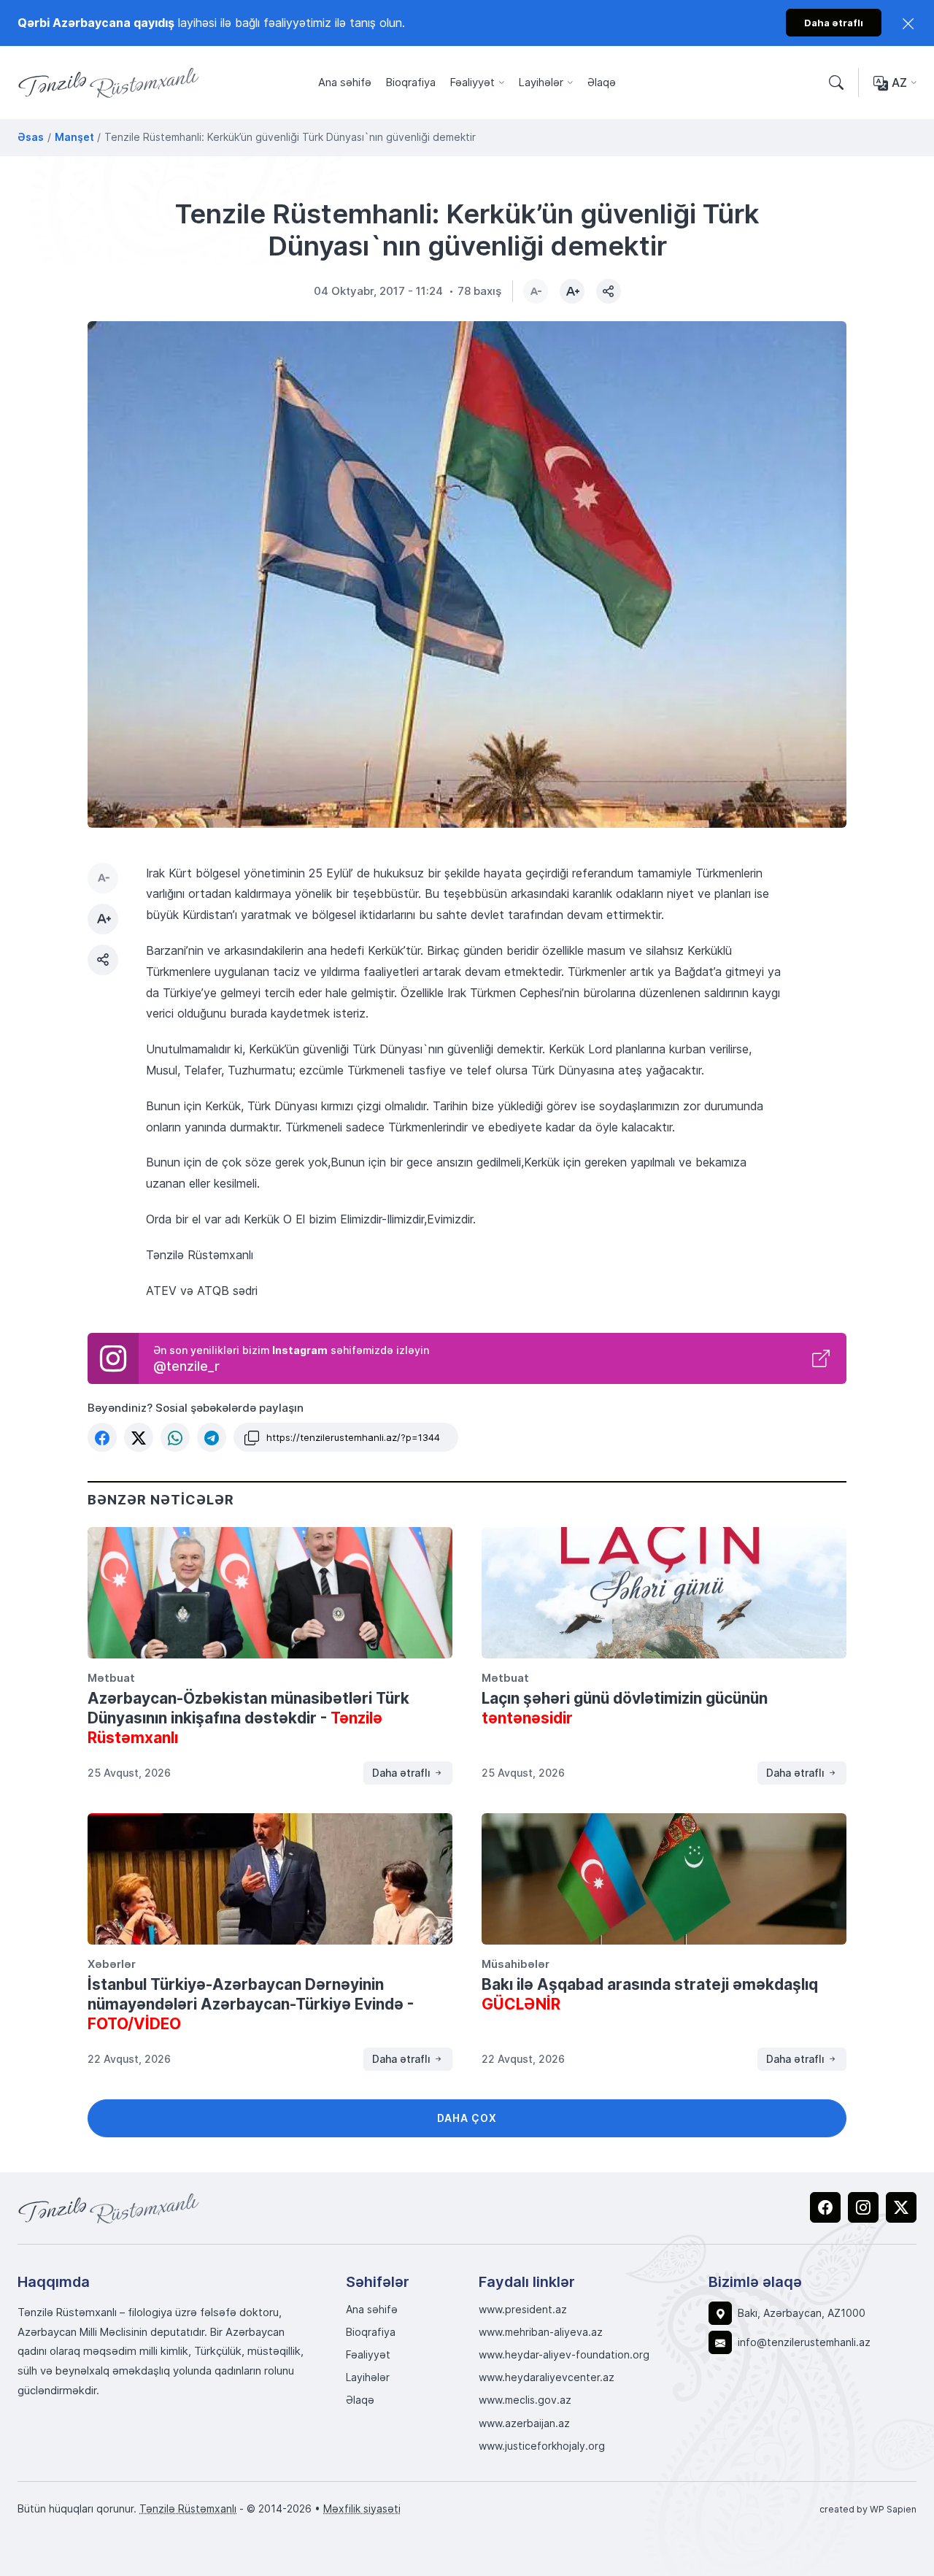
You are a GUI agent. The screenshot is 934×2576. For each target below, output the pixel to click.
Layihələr (541, 82)
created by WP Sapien (868, 2509)
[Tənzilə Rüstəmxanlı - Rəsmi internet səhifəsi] (109, 2208)
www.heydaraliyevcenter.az (547, 2377)
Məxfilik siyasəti (362, 2508)
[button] (102, 1437)
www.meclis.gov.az (525, 2400)
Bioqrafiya (411, 82)
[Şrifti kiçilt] (536, 291)
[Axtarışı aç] (836, 83)
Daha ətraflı (403, 1773)
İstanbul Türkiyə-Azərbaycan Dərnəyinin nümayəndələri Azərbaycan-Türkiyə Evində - (251, 2004)
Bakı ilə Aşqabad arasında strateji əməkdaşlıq (650, 1994)
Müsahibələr (516, 1964)
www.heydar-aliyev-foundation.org (564, 2355)
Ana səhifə (345, 82)
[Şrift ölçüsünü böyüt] (572, 291)
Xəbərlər (112, 1964)
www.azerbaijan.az (524, 2423)
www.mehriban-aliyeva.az (541, 2332)
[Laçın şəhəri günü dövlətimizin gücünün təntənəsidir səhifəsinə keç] (664, 1593)
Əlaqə (602, 82)
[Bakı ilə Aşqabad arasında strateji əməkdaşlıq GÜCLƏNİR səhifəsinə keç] (664, 1879)
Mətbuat (111, 1677)
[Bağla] (908, 23)
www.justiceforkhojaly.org (542, 2446)
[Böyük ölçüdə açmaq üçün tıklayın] (467, 574)
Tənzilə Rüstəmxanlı (188, 2508)
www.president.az (523, 2310)
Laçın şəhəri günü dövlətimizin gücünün (625, 1708)
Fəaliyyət (472, 82)
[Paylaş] (609, 291)
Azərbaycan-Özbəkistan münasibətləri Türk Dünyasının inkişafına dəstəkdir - (248, 1718)
